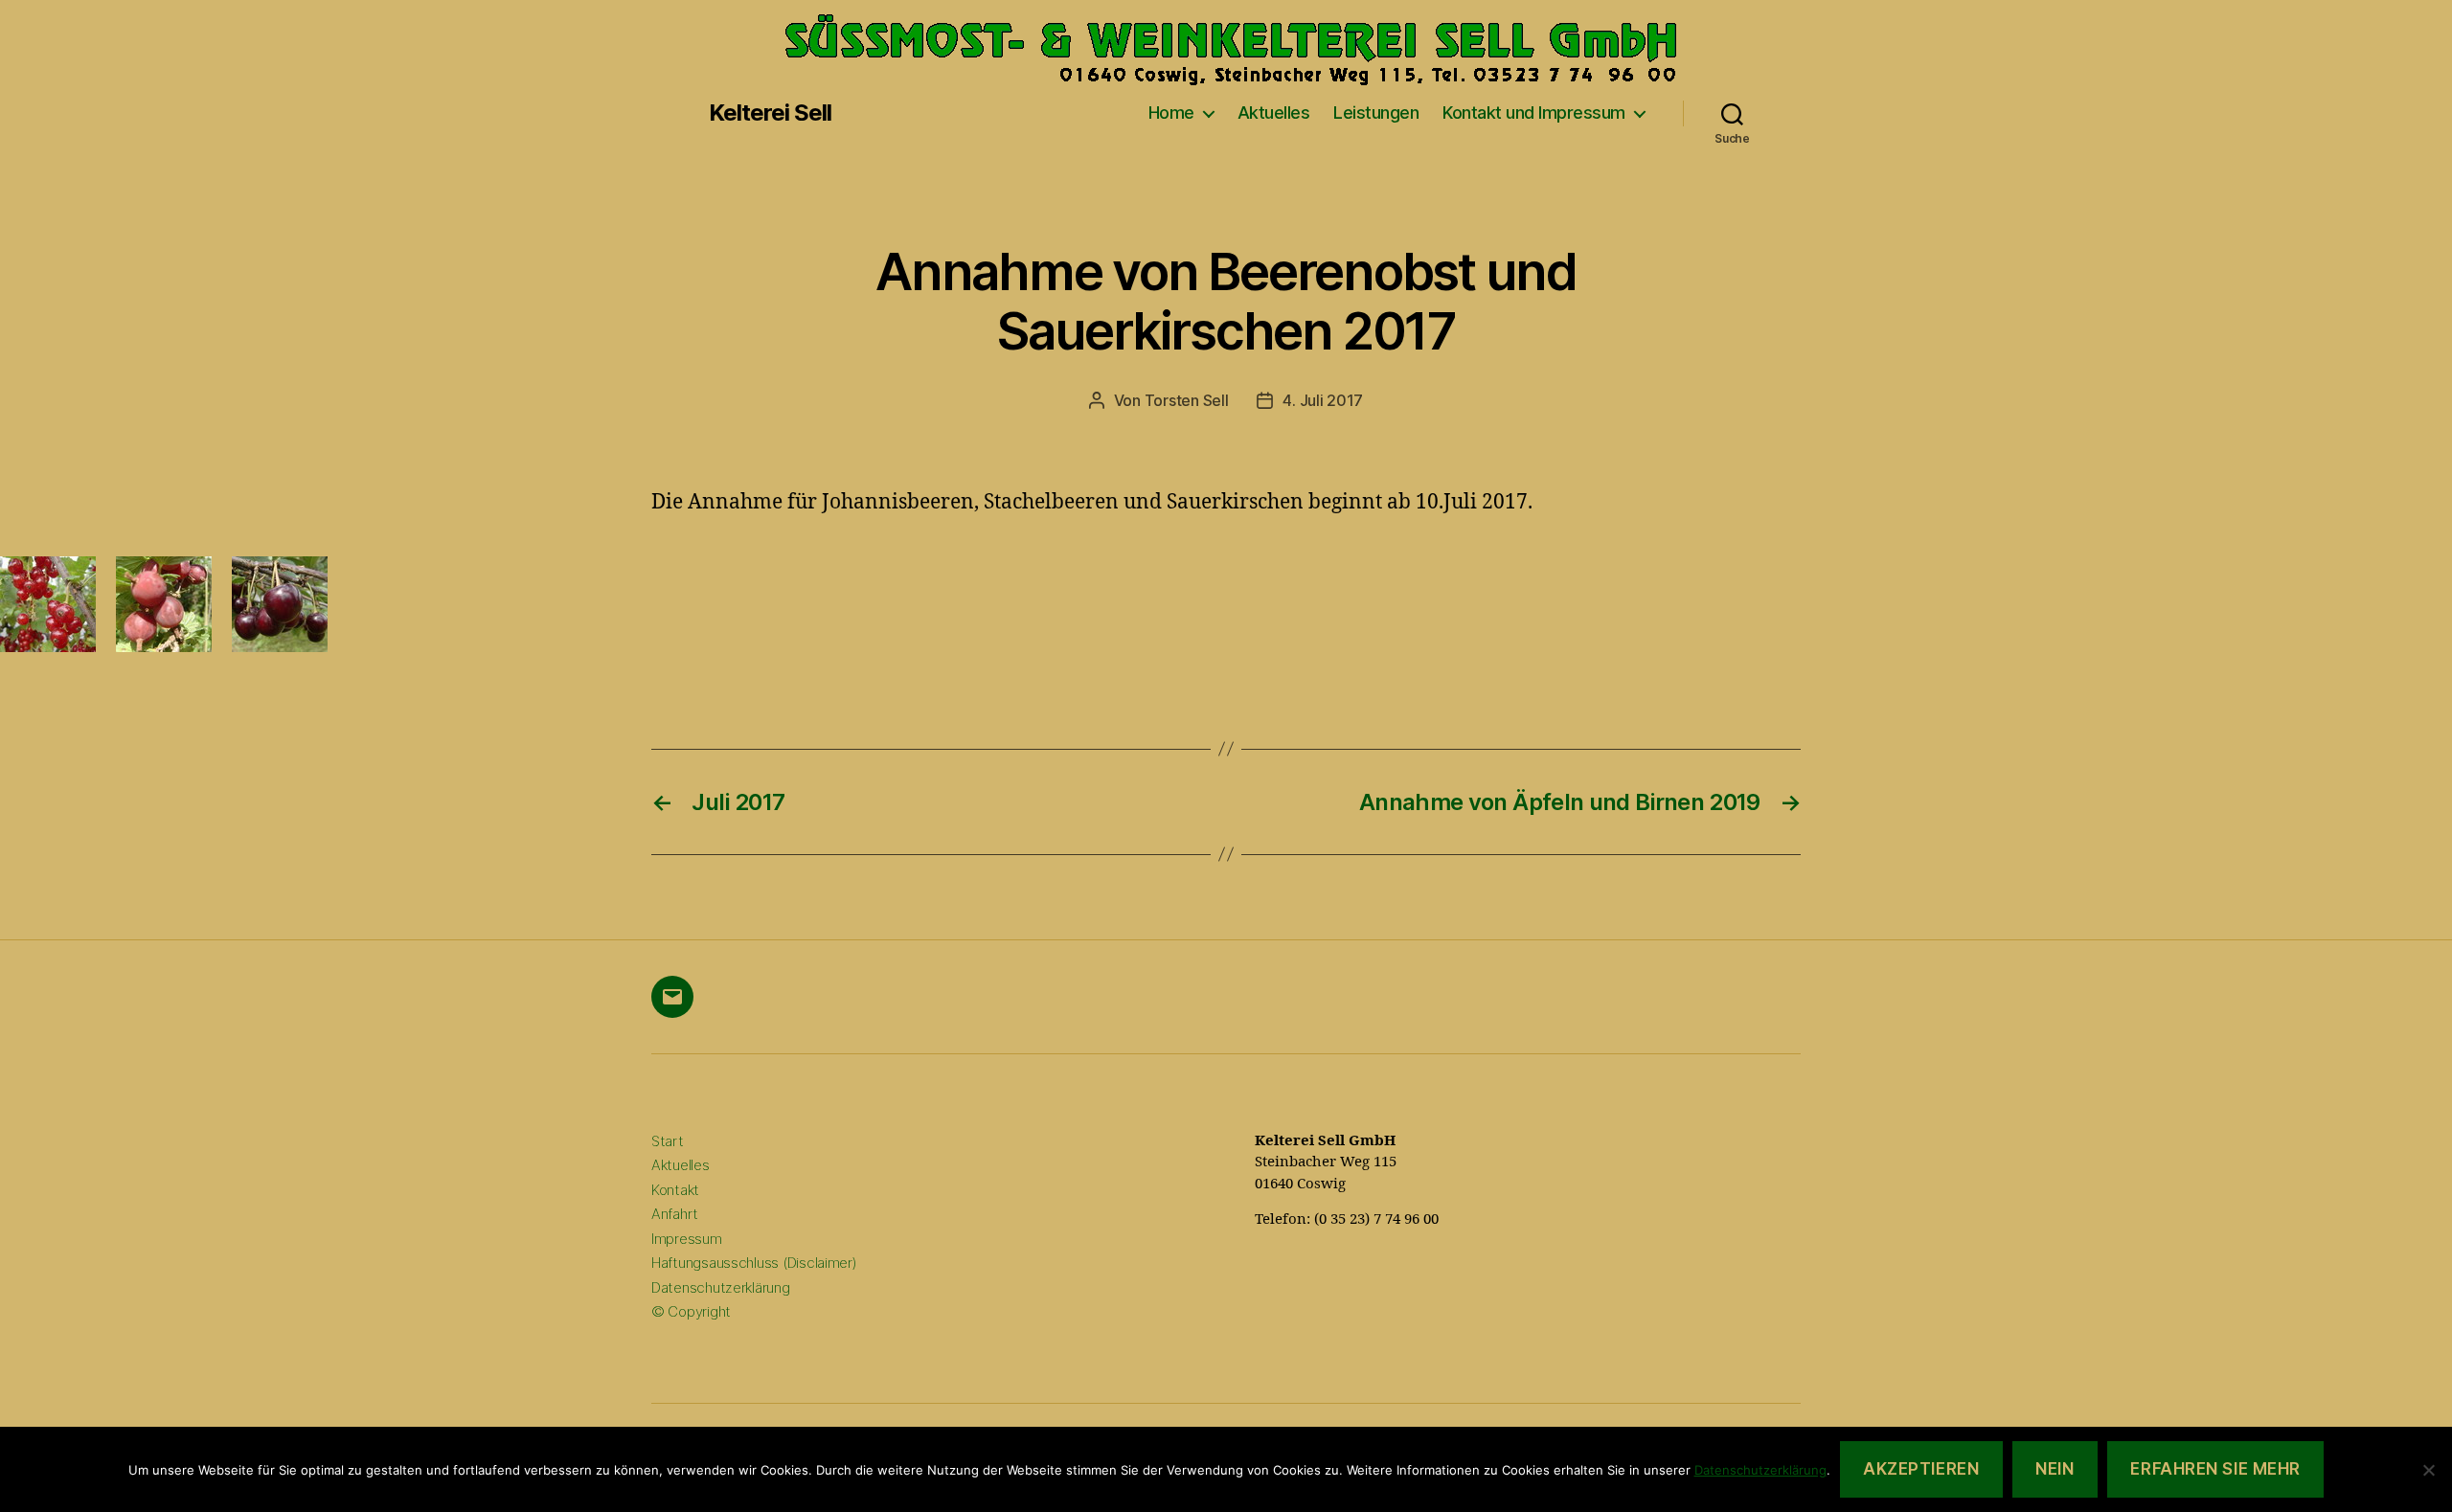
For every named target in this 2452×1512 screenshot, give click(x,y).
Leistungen (1376, 113)
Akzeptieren (1921, 1469)
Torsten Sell (1187, 400)
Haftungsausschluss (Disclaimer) (754, 1263)
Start (668, 1141)
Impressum (687, 1239)
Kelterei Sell (770, 113)
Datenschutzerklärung (721, 1287)
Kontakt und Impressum (1534, 113)
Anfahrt (675, 1214)
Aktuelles (1274, 113)
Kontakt (675, 1190)
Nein (2055, 1469)
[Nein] (2428, 1470)
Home (1171, 113)
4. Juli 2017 (1323, 400)
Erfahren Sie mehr (2215, 1469)
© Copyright (691, 1311)
